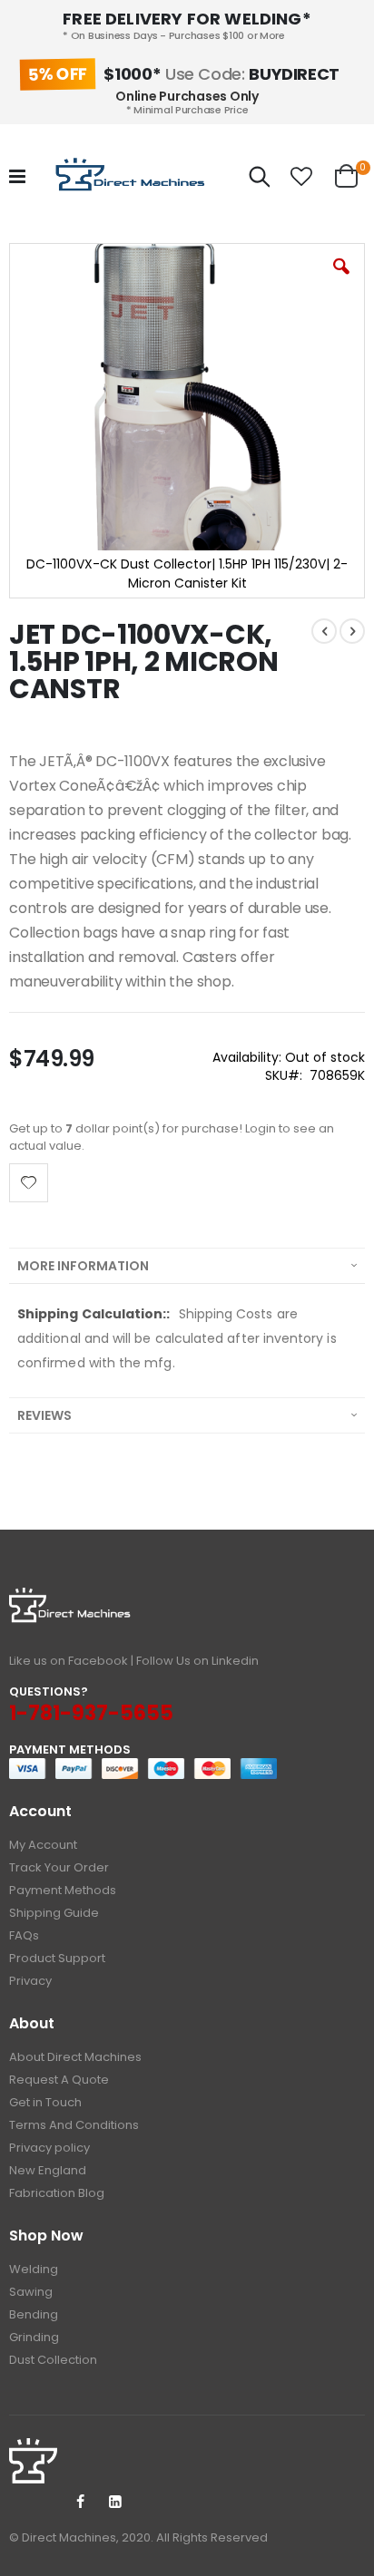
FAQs (24, 1935)
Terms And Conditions (74, 2125)
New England (48, 2170)
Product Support (57, 1958)
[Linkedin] (115, 2503)
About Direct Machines (75, 2057)
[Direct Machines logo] (133, 177)
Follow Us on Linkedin (197, 1661)
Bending (34, 2314)
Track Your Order (59, 1867)
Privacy (30, 1981)
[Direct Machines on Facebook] (80, 2503)
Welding (34, 2269)
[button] (301, 177)
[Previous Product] (324, 631)
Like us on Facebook (69, 1661)
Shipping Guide (54, 1913)
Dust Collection (53, 2360)
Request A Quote (59, 2080)
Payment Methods (63, 1890)
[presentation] (187, 1265)
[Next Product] (352, 631)
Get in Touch (45, 2102)
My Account (43, 1845)
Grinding (34, 2337)
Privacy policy (49, 2148)
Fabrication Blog (57, 2193)
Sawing (31, 2292)
